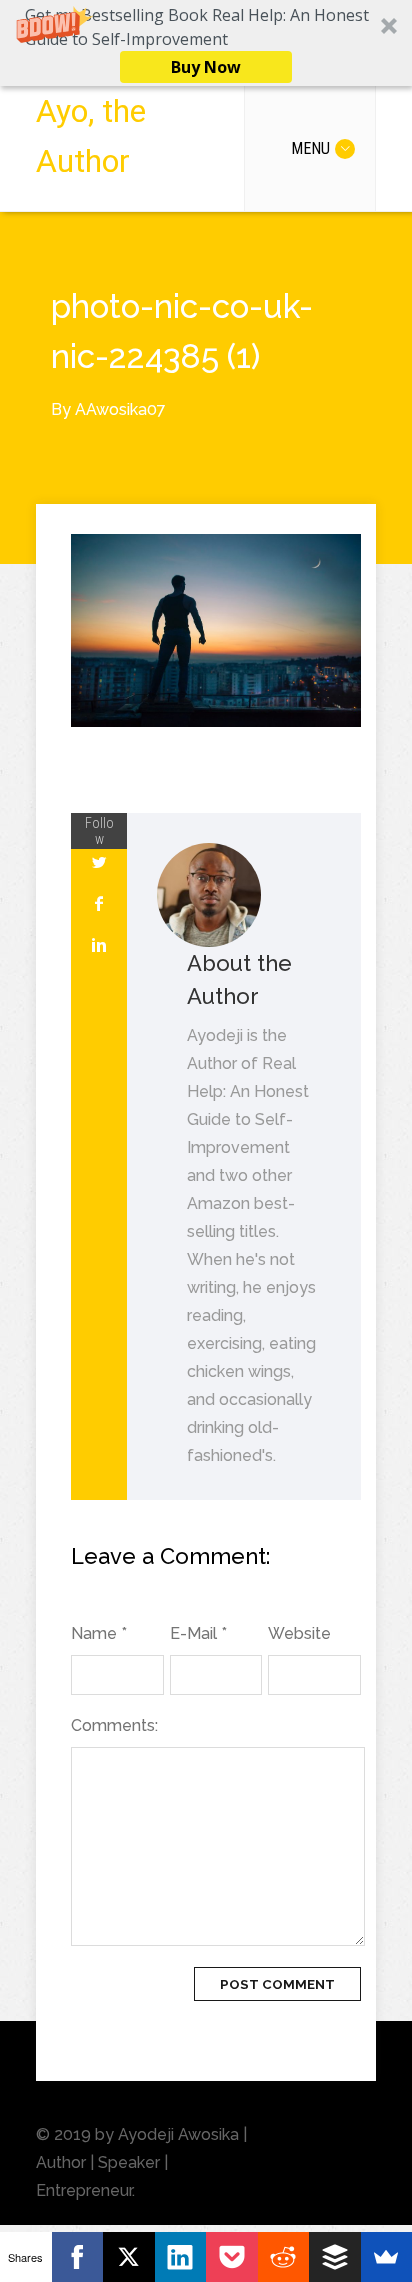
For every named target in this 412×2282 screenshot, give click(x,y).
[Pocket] (232, 2257)
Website (299, 1633)
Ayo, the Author (91, 136)
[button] (206, 43)
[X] (129, 2257)
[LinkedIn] (181, 2257)
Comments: (114, 1725)
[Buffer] (335, 2257)
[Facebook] (78, 2257)
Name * (99, 1633)
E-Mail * (198, 1633)
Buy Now (206, 67)
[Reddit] (284, 2257)
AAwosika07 (120, 409)
